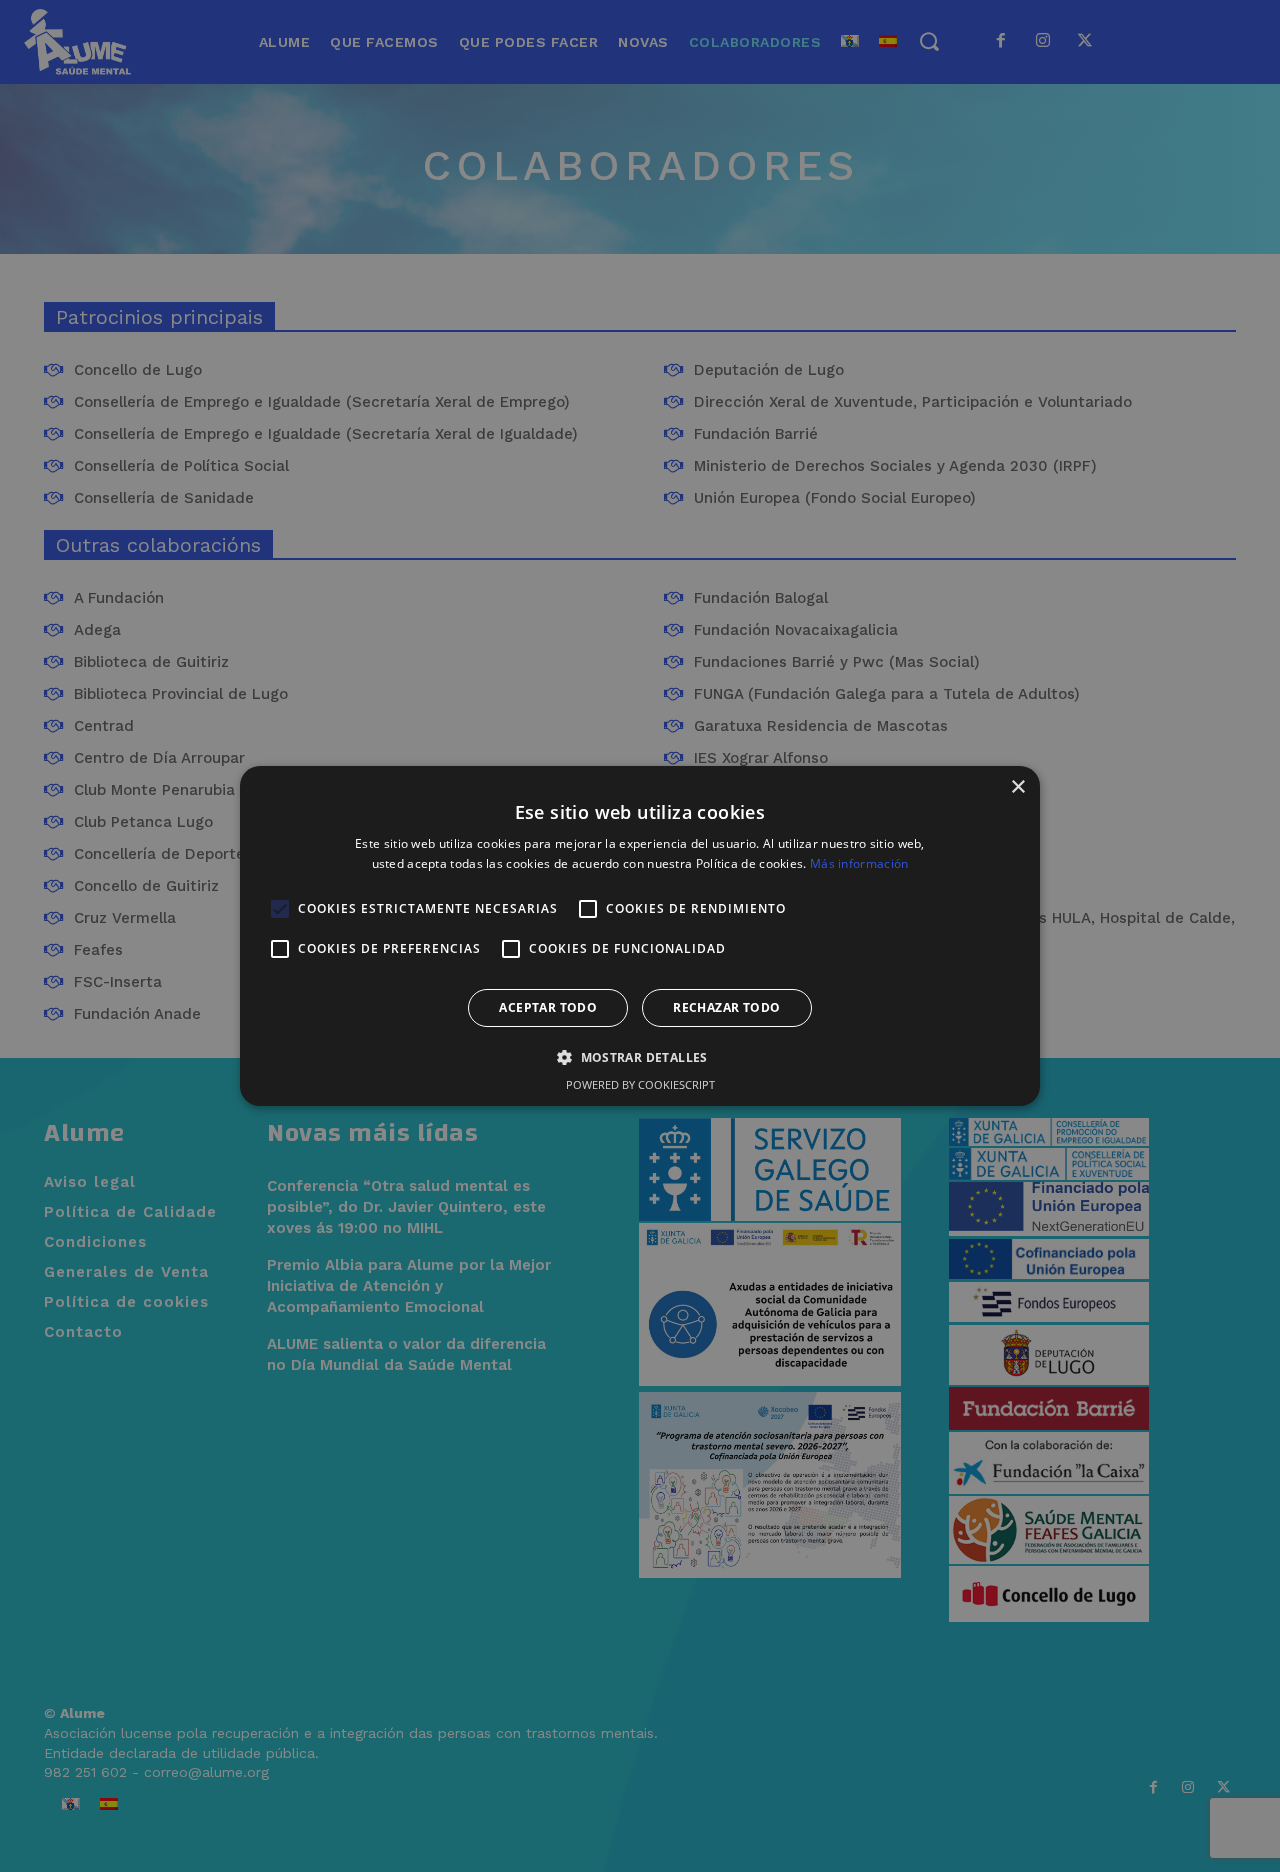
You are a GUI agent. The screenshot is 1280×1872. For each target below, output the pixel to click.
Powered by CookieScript (640, 1084)
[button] (640, 1057)
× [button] (1017, 787)
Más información (859, 863)
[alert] (640, 936)
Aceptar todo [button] (548, 1007)
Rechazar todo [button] (726, 1007)
